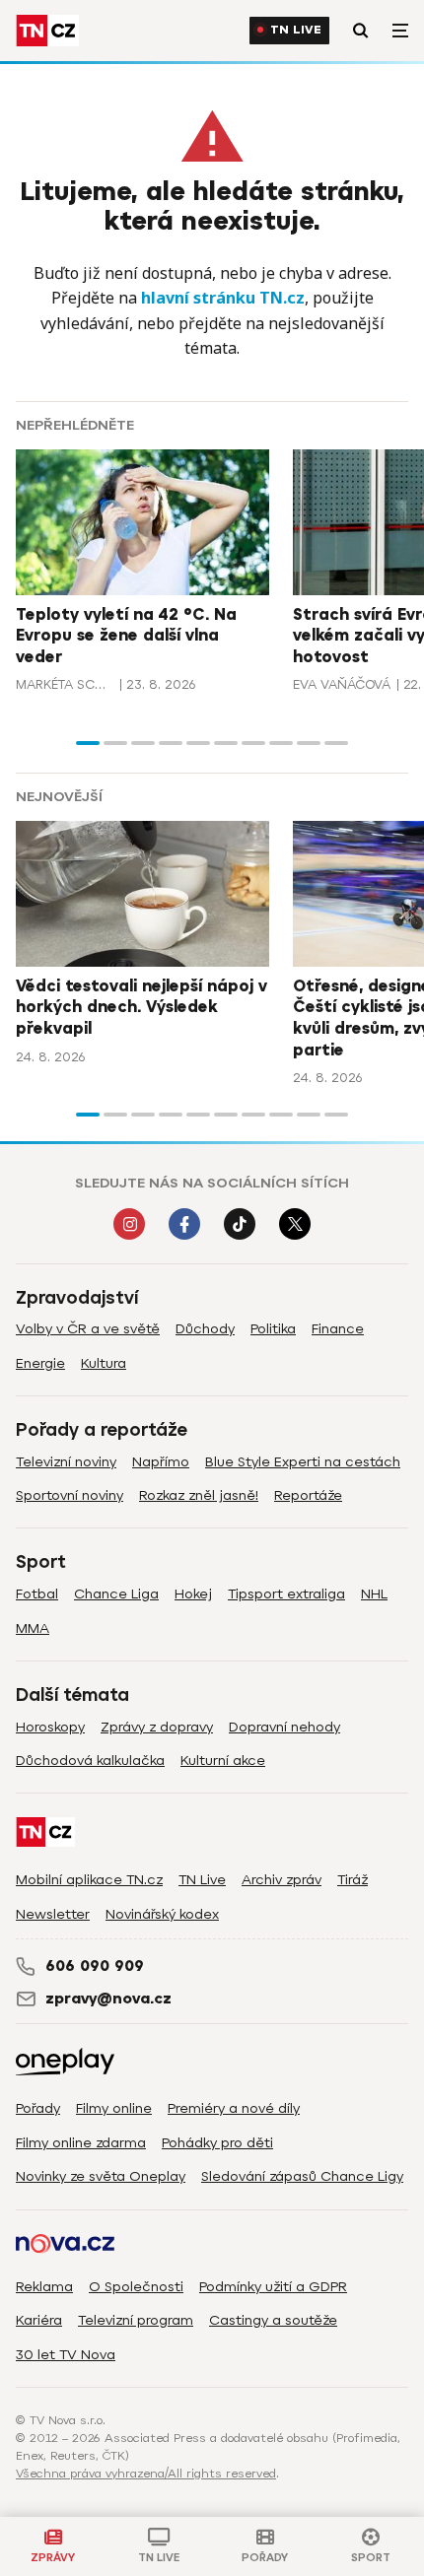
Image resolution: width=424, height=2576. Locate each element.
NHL (374, 1594)
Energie (40, 1363)
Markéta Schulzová (65, 684)
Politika (273, 1329)
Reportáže (308, 1495)
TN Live (296, 30)
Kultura (104, 1363)
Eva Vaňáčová (342, 684)
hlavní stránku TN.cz (223, 298)
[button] (88, 743)
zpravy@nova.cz (108, 1999)
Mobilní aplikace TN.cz (89, 1880)
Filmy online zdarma (81, 2143)
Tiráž (353, 1880)
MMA (33, 1628)
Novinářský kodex (162, 1914)
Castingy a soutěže (273, 2320)
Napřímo (161, 1462)
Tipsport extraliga (286, 1594)
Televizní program (136, 2320)
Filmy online (114, 2108)
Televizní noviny (66, 1462)
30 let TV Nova (66, 2355)
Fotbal (37, 1594)
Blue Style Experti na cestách (303, 1462)
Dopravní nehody (284, 1727)
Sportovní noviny (70, 1495)
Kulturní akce (223, 1761)
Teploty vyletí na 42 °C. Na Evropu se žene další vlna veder (126, 636)
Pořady (38, 2108)
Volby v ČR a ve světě (88, 1329)
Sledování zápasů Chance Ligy (302, 2176)
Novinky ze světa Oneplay (101, 2176)
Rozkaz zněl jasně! (199, 1495)
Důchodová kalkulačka (90, 1761)
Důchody (205, 1329)
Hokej (193, 1594)
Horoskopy (50, 1727)
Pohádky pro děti (217, 2143)
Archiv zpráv (282, 1880)
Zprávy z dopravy (157, 1727)
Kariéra (39, 2320)
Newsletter (53, 1914)
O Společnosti (136, 2287)
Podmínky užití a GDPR (273, 2287)
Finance (338, 1329)
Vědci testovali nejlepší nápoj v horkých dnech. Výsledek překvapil (141, 1008)
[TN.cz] (47, 31)
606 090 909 (95, 1966)
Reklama (44, 2287)
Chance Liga (116, 1594)
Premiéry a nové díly (234, 2108)
